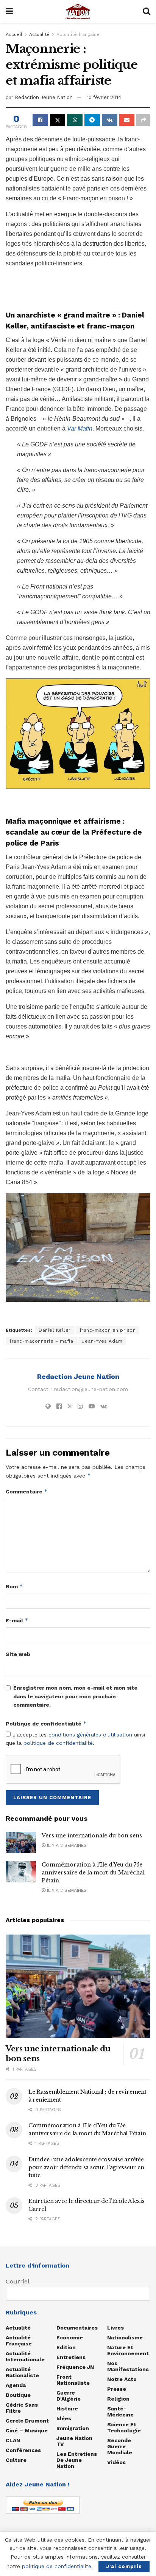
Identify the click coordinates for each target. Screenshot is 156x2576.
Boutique (18, 2395)
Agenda (16, 2385)
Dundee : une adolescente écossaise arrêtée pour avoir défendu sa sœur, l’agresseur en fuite (86, 2167)
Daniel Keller (55, 1330)
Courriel (18, 2281)
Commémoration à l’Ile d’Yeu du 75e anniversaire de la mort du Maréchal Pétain (93, 1873)
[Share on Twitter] (58, 120)
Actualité (39, 34)
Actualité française (78, 34)
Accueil (14, 34)
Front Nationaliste (73, 2380)
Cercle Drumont (27, 2421)
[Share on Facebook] (40, 120)
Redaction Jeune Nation (44, 97)
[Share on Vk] (110, 120)
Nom (14, 1586)
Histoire (67, 2409)
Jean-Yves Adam (102, 1341)
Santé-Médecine (120, 2412)
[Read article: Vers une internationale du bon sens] (21, 1843)
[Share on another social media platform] (143, 120)
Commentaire (27, 1491)
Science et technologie (124, 2427)
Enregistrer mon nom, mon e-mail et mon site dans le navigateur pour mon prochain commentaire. (75, 1696)
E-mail (17, 1620)
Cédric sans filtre (22, 2408)
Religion (118, 2399)
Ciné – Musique (27, 2430)
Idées (64, 2418)
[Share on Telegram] (92, 120)
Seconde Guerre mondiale (120, 2446)
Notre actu (122, 2379)
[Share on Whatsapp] (75, 120)
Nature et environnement (128, 2350)
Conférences (23, 2450)
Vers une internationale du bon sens (92, 1836)
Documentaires (77, 2328)
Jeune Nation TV (74, 2441)
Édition (66, 2347)
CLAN (13, 2440)
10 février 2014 (104, 97)
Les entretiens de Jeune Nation (77, 2460)
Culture (16, 2460)
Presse (117, 2389)
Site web (18, 1654)
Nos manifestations (128, 2366)
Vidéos (116, 2462)
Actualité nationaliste (22, 2372)
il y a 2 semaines (66, 1845)
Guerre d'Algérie (69, 2396)
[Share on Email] (127, 120)
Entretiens (71, 2357)
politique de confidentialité (58, 1743)
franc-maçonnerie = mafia (41, 1341)
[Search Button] (147, 11)
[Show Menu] (9, 11)
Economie (70, 2337)
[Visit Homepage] (78, 11)
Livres (115, 2328)
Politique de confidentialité (46, 1723)
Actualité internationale (25, 2356)
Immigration (73, 2428)
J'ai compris (124, 2566)
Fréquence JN (75, 2367)
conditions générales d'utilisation (90, 1735)
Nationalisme (125, 2337)
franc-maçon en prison (108, 1330)
